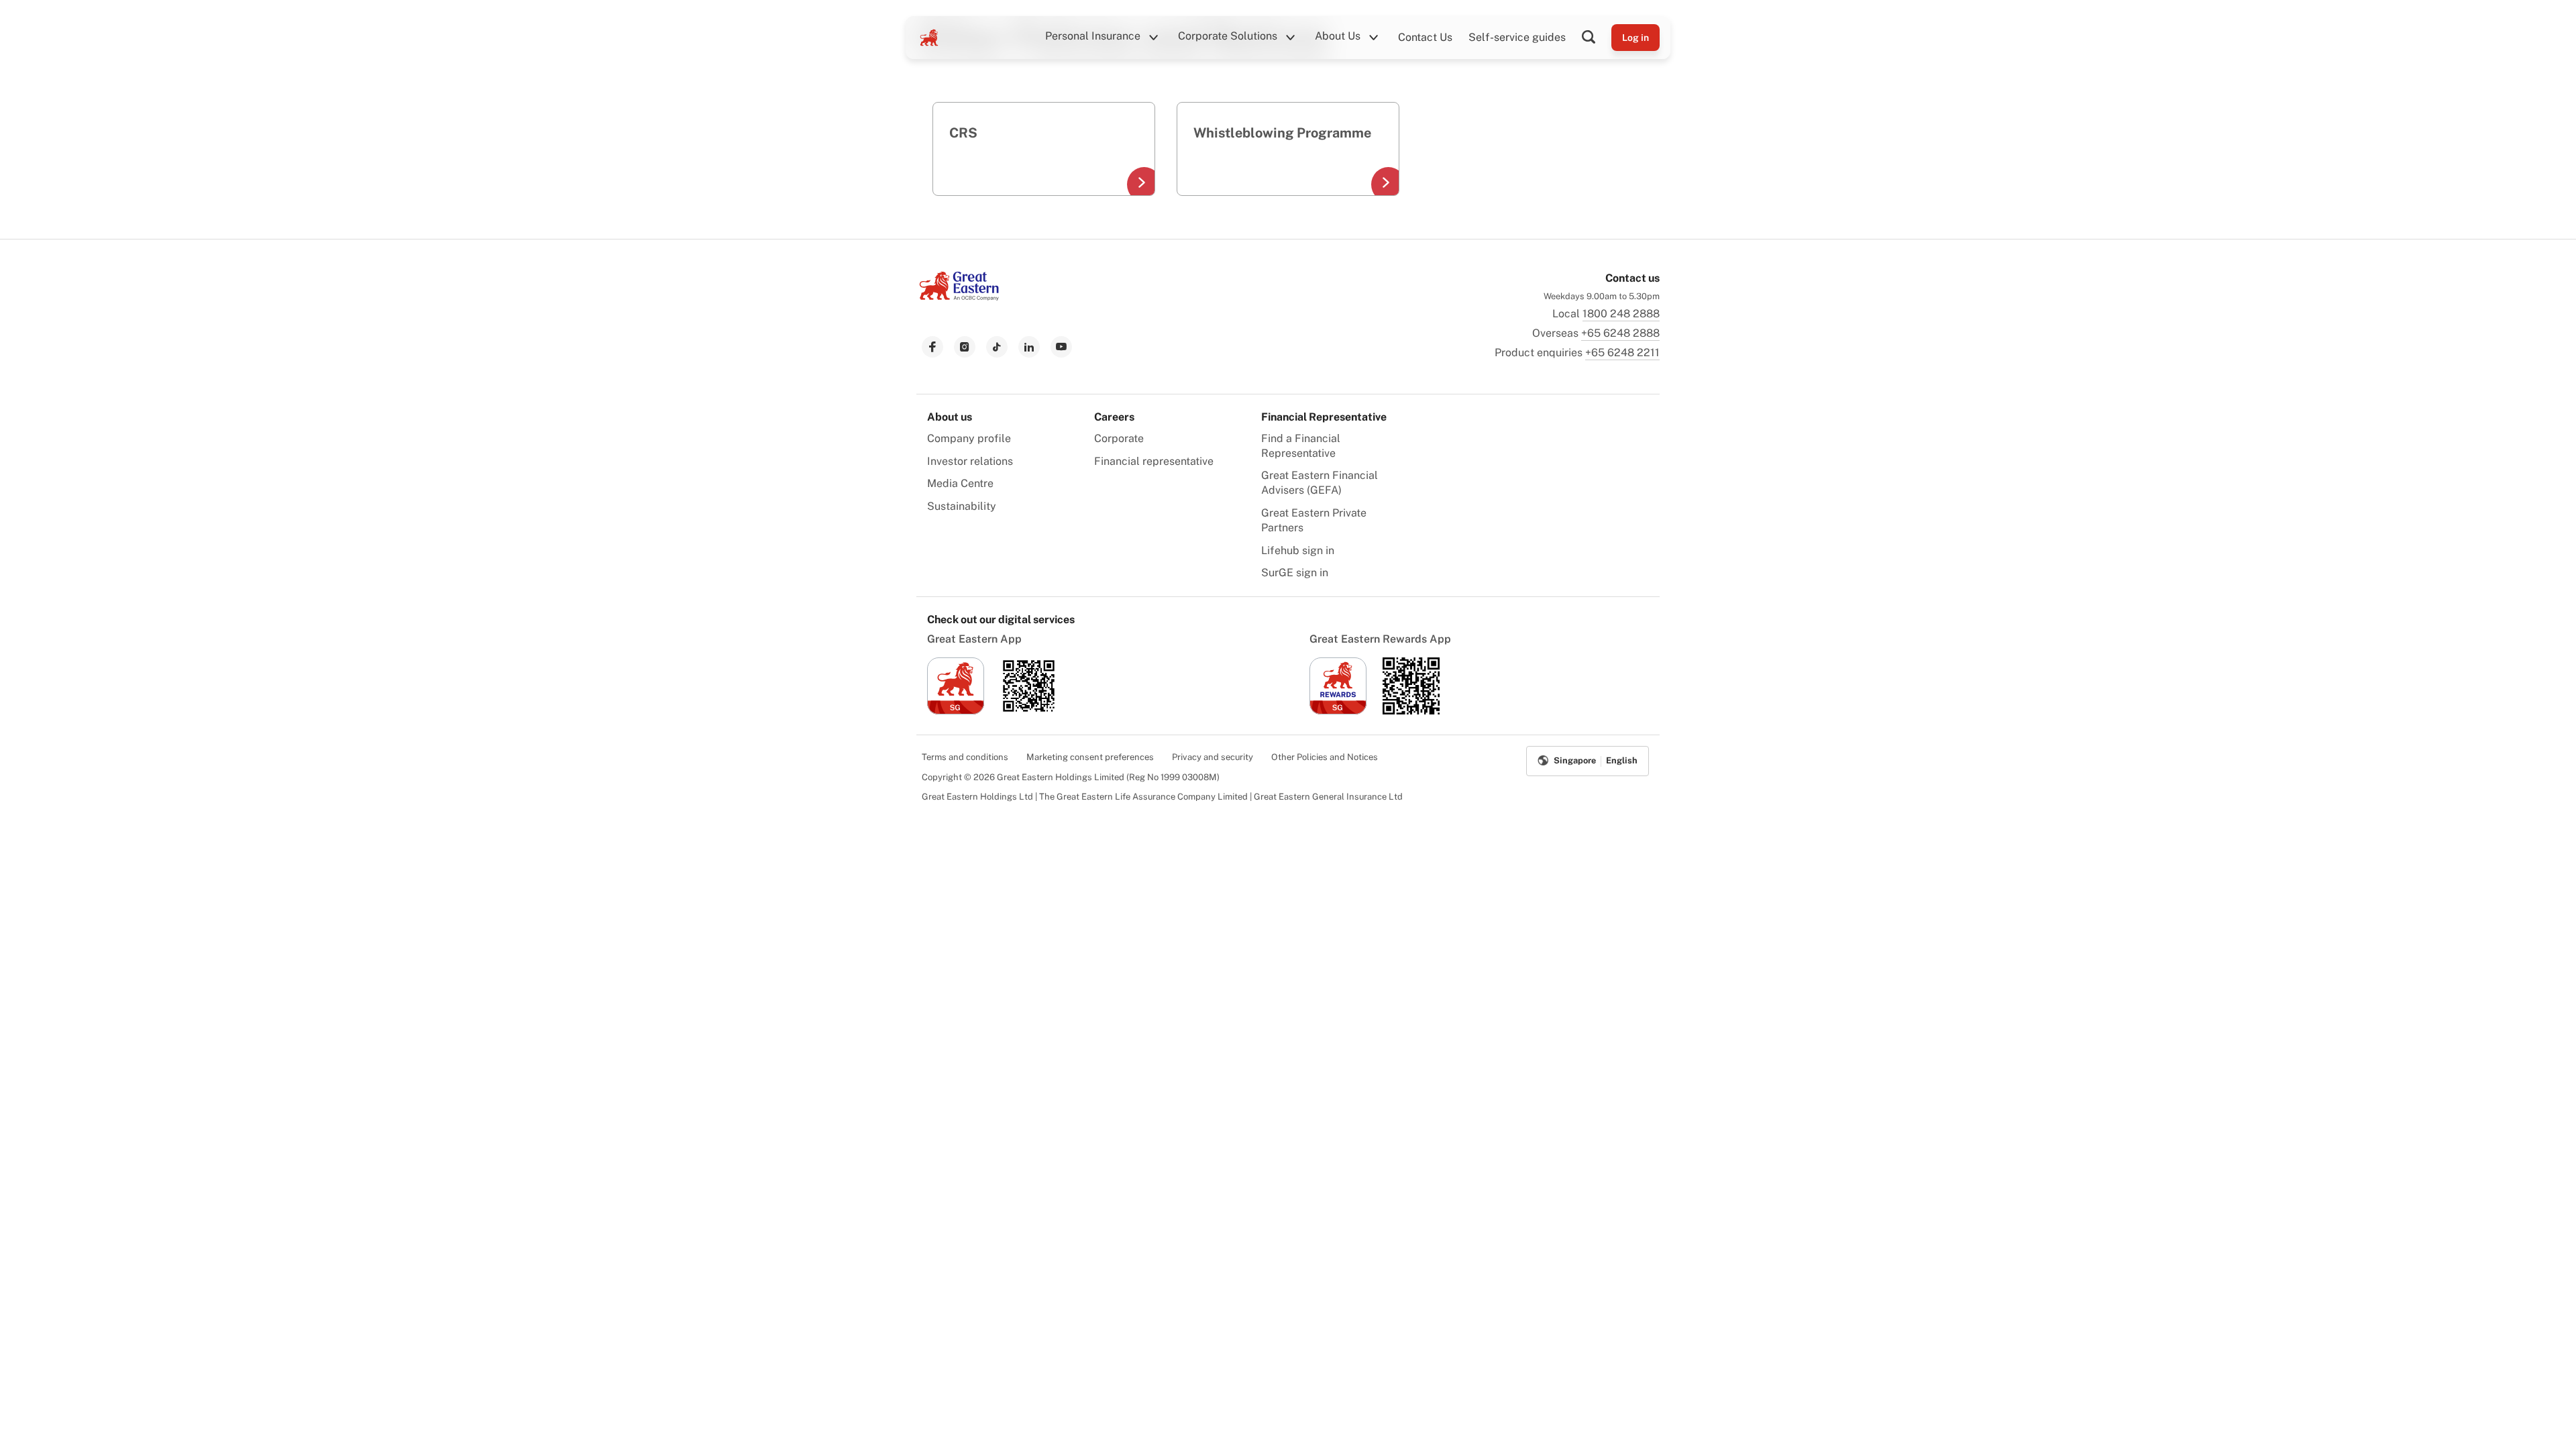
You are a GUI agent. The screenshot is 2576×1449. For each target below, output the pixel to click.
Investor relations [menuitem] (970, 461)
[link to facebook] (932, 347)
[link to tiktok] (997, 347)
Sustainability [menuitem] (962, 506)
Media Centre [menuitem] (960, 483)
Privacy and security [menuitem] (1213, 757)
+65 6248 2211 (1622, 353)
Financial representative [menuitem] (1154, 461)
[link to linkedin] (1029, 347)
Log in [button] (1635, 38)
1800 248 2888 (1621, 314)
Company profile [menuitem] (969, 438)
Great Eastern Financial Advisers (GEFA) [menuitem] (1320, 483)
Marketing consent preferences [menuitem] (1090, 757)
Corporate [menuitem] (1119, 438)
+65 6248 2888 (1620, 333)
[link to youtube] (1061, 347)
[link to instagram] (965, 347)
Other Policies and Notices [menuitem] (1325, 757)
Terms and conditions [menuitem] (965, 757)
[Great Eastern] (929, 38)
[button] (1597, 38)
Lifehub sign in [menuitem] (1298, 550)
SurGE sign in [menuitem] (1295, 573)
